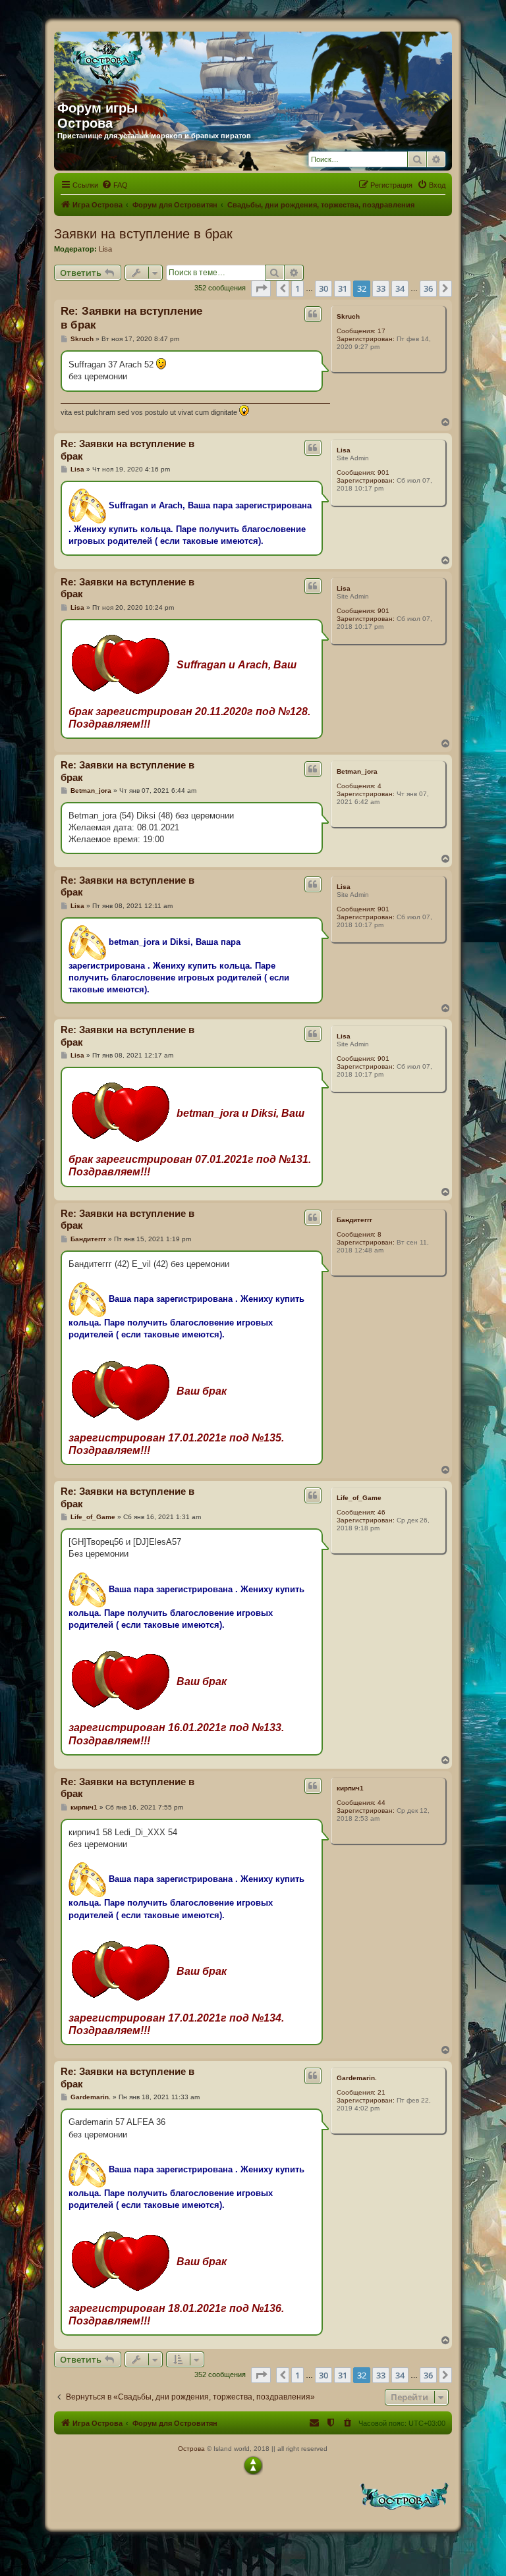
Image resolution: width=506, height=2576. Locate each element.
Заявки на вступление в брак (143, 234)
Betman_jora (357, 771)
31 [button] (343, 288)
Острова (191, 2449)
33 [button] (381, 288)
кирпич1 (350, 1788)
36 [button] (428, 288)
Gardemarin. (357, 2078)
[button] (261, 288)
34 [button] (400, 288)
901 (383, 472)
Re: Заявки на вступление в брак (131, 318)
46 (381, 1512)
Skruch (348, 316)
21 (381, 2092)
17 (381, 331)
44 (381, 1803)
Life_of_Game (359, 1498)
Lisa (105, 249)
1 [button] (297, 288)
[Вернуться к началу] (253, 2465)
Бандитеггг (354, 1220)
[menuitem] (115, 185)
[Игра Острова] (184, 61)
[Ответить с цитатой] (313, 314)
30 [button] (323, 288)
